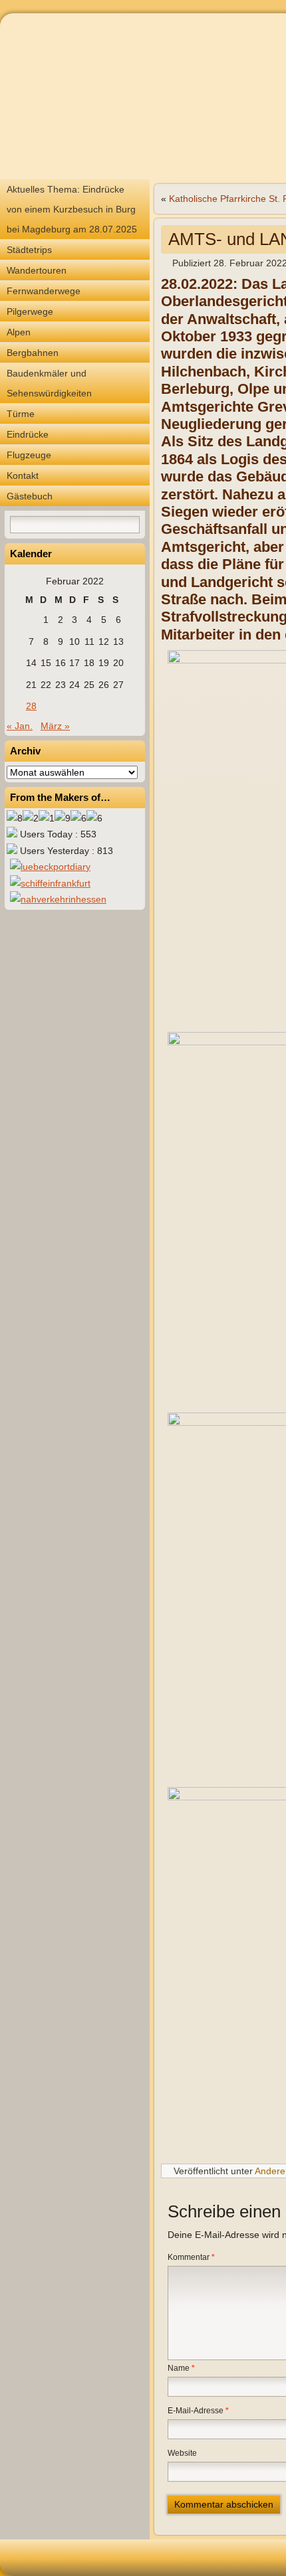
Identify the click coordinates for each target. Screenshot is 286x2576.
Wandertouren (37, 270)
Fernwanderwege (44, 291)
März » (55, 726)
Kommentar (191, 2257)
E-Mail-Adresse (198, 2411)
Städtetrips (29, 250)
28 (31, 706)
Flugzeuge (29, 455)
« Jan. (20, 726)
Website (182, 2453)
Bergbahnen (33, 353)
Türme (21, 414)
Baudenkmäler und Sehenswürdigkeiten (49, 383)
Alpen (19, 332)
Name (181, 2368)
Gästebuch (30, 496)
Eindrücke (28, 434)
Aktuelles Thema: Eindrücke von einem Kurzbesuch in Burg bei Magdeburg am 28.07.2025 (72, 209)
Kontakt (23, 475)
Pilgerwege (30, 311)
